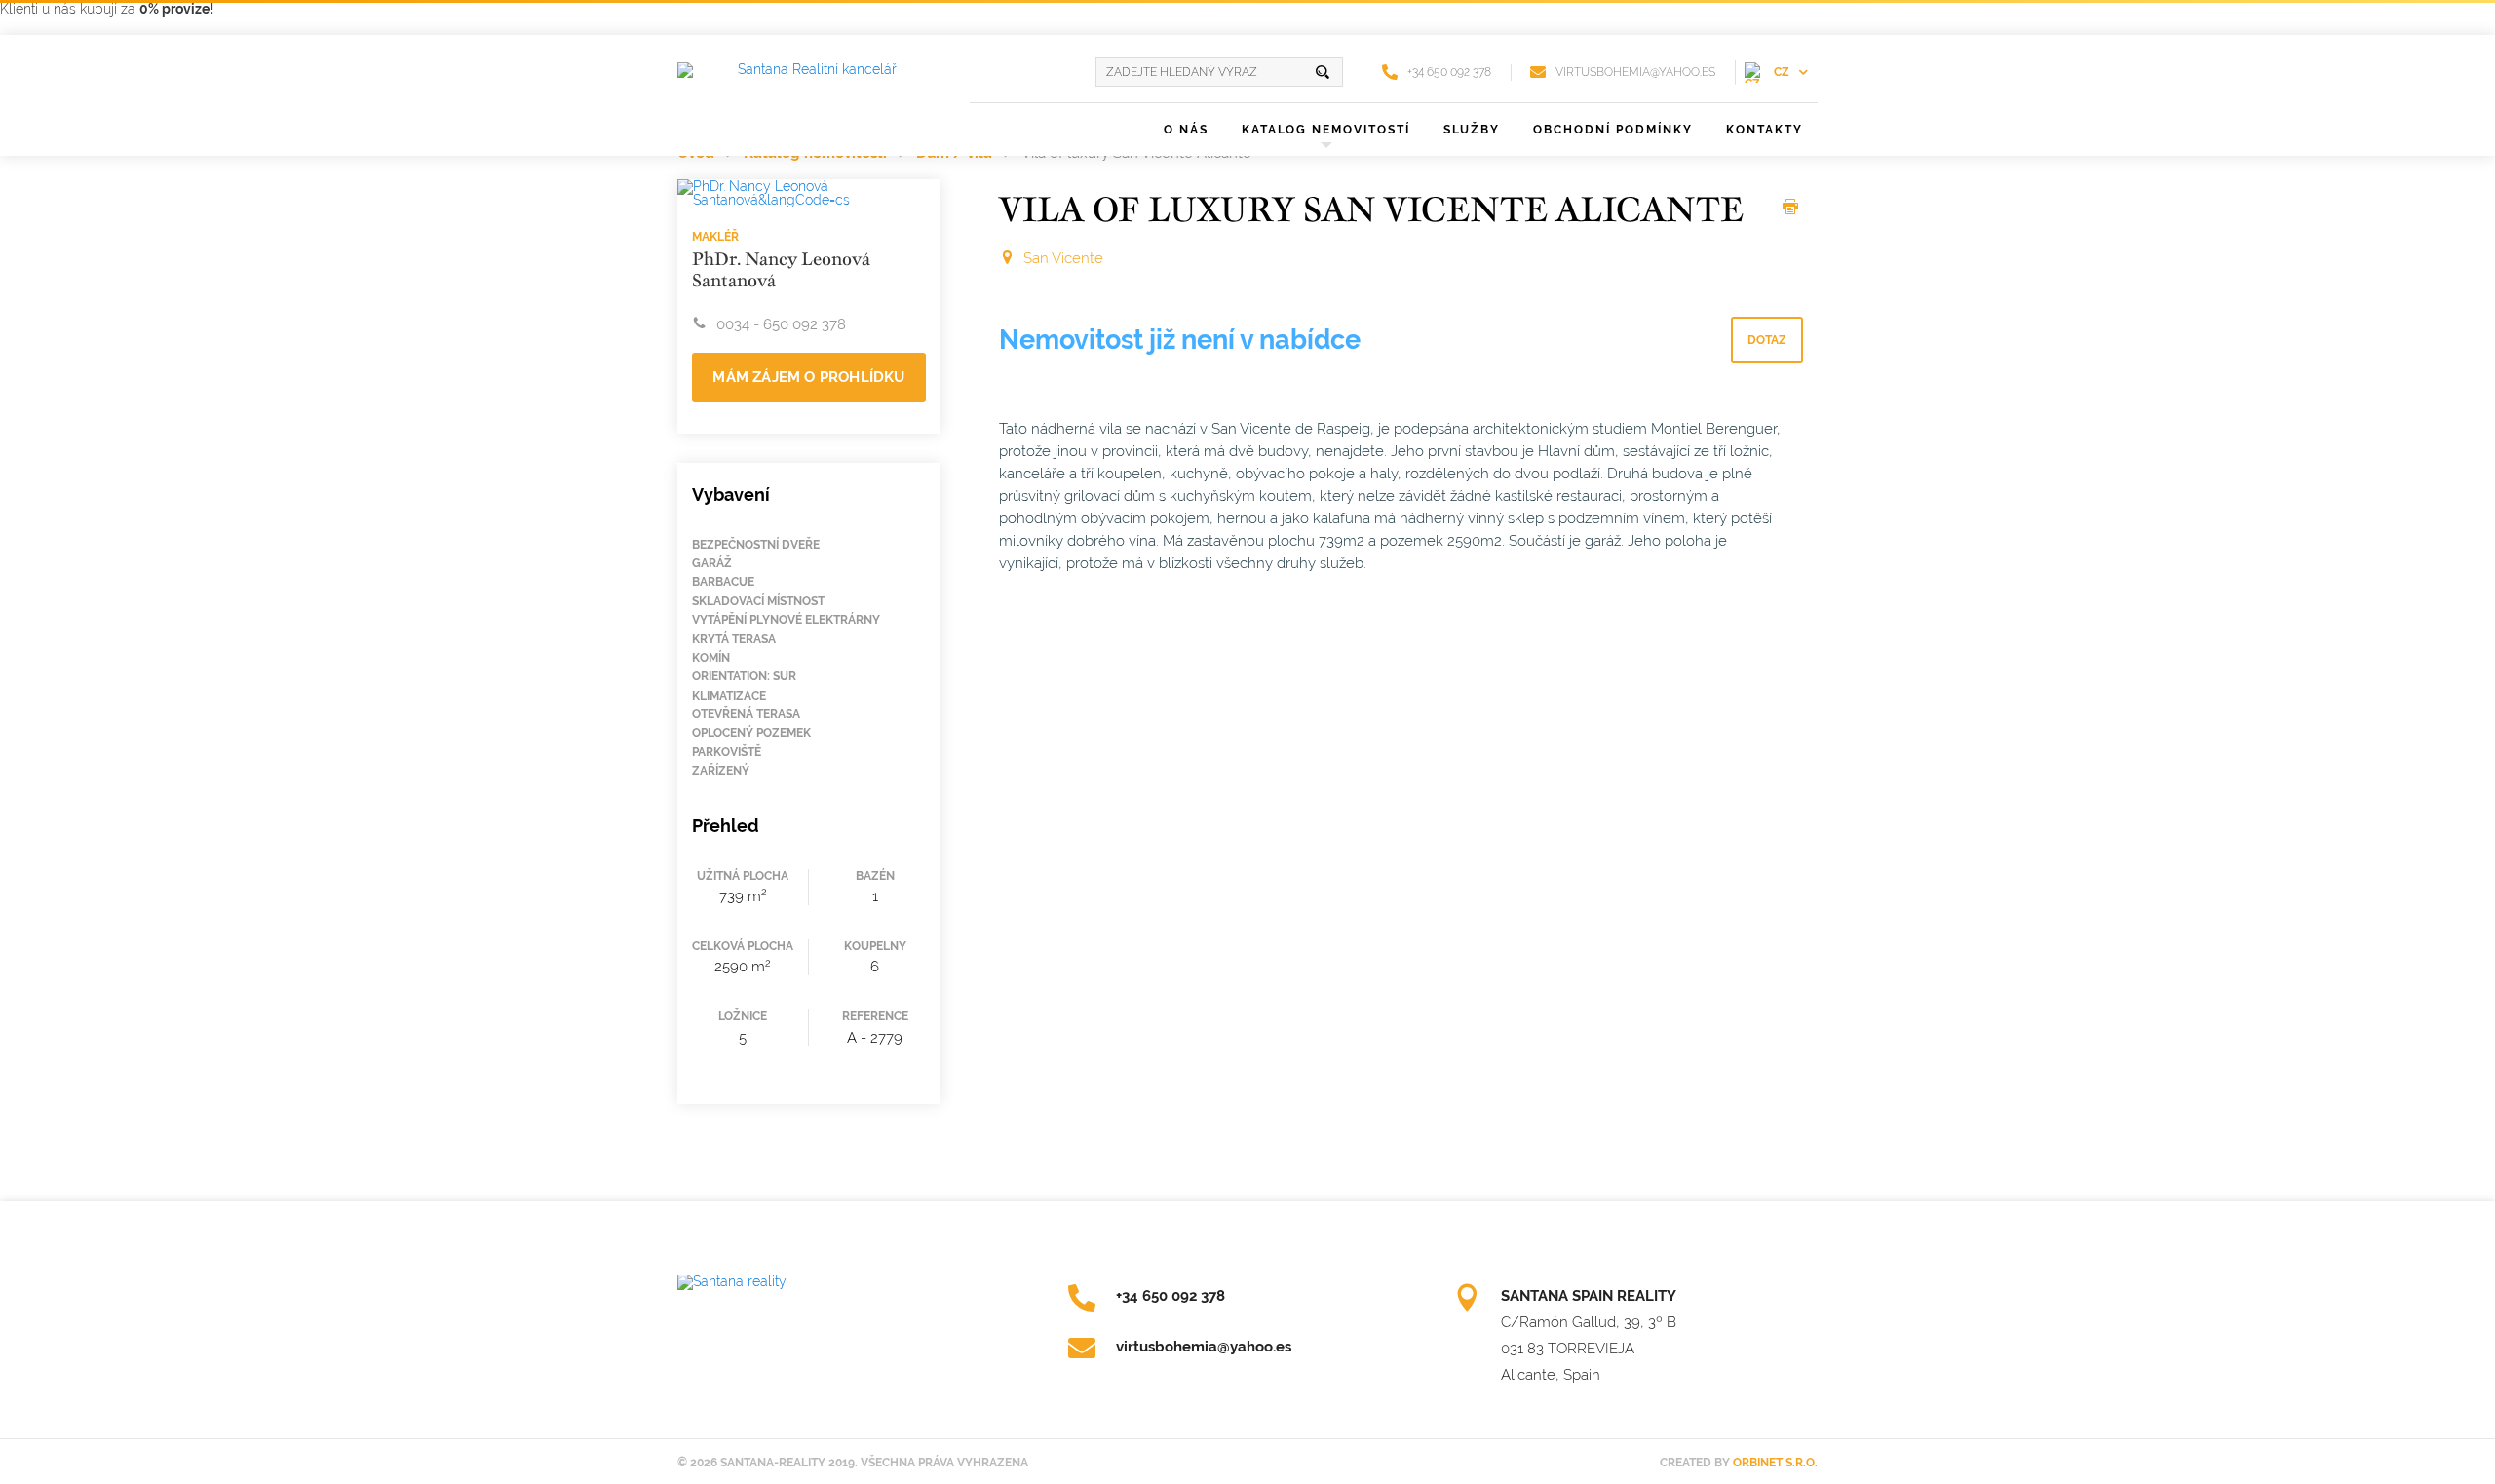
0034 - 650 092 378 (781, 324)
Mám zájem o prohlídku (808, 377)
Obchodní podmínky (1613, 130)
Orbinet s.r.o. (1775, 1463)
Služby (1472, 130)
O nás (1186, 130)
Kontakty (1765, 130)
